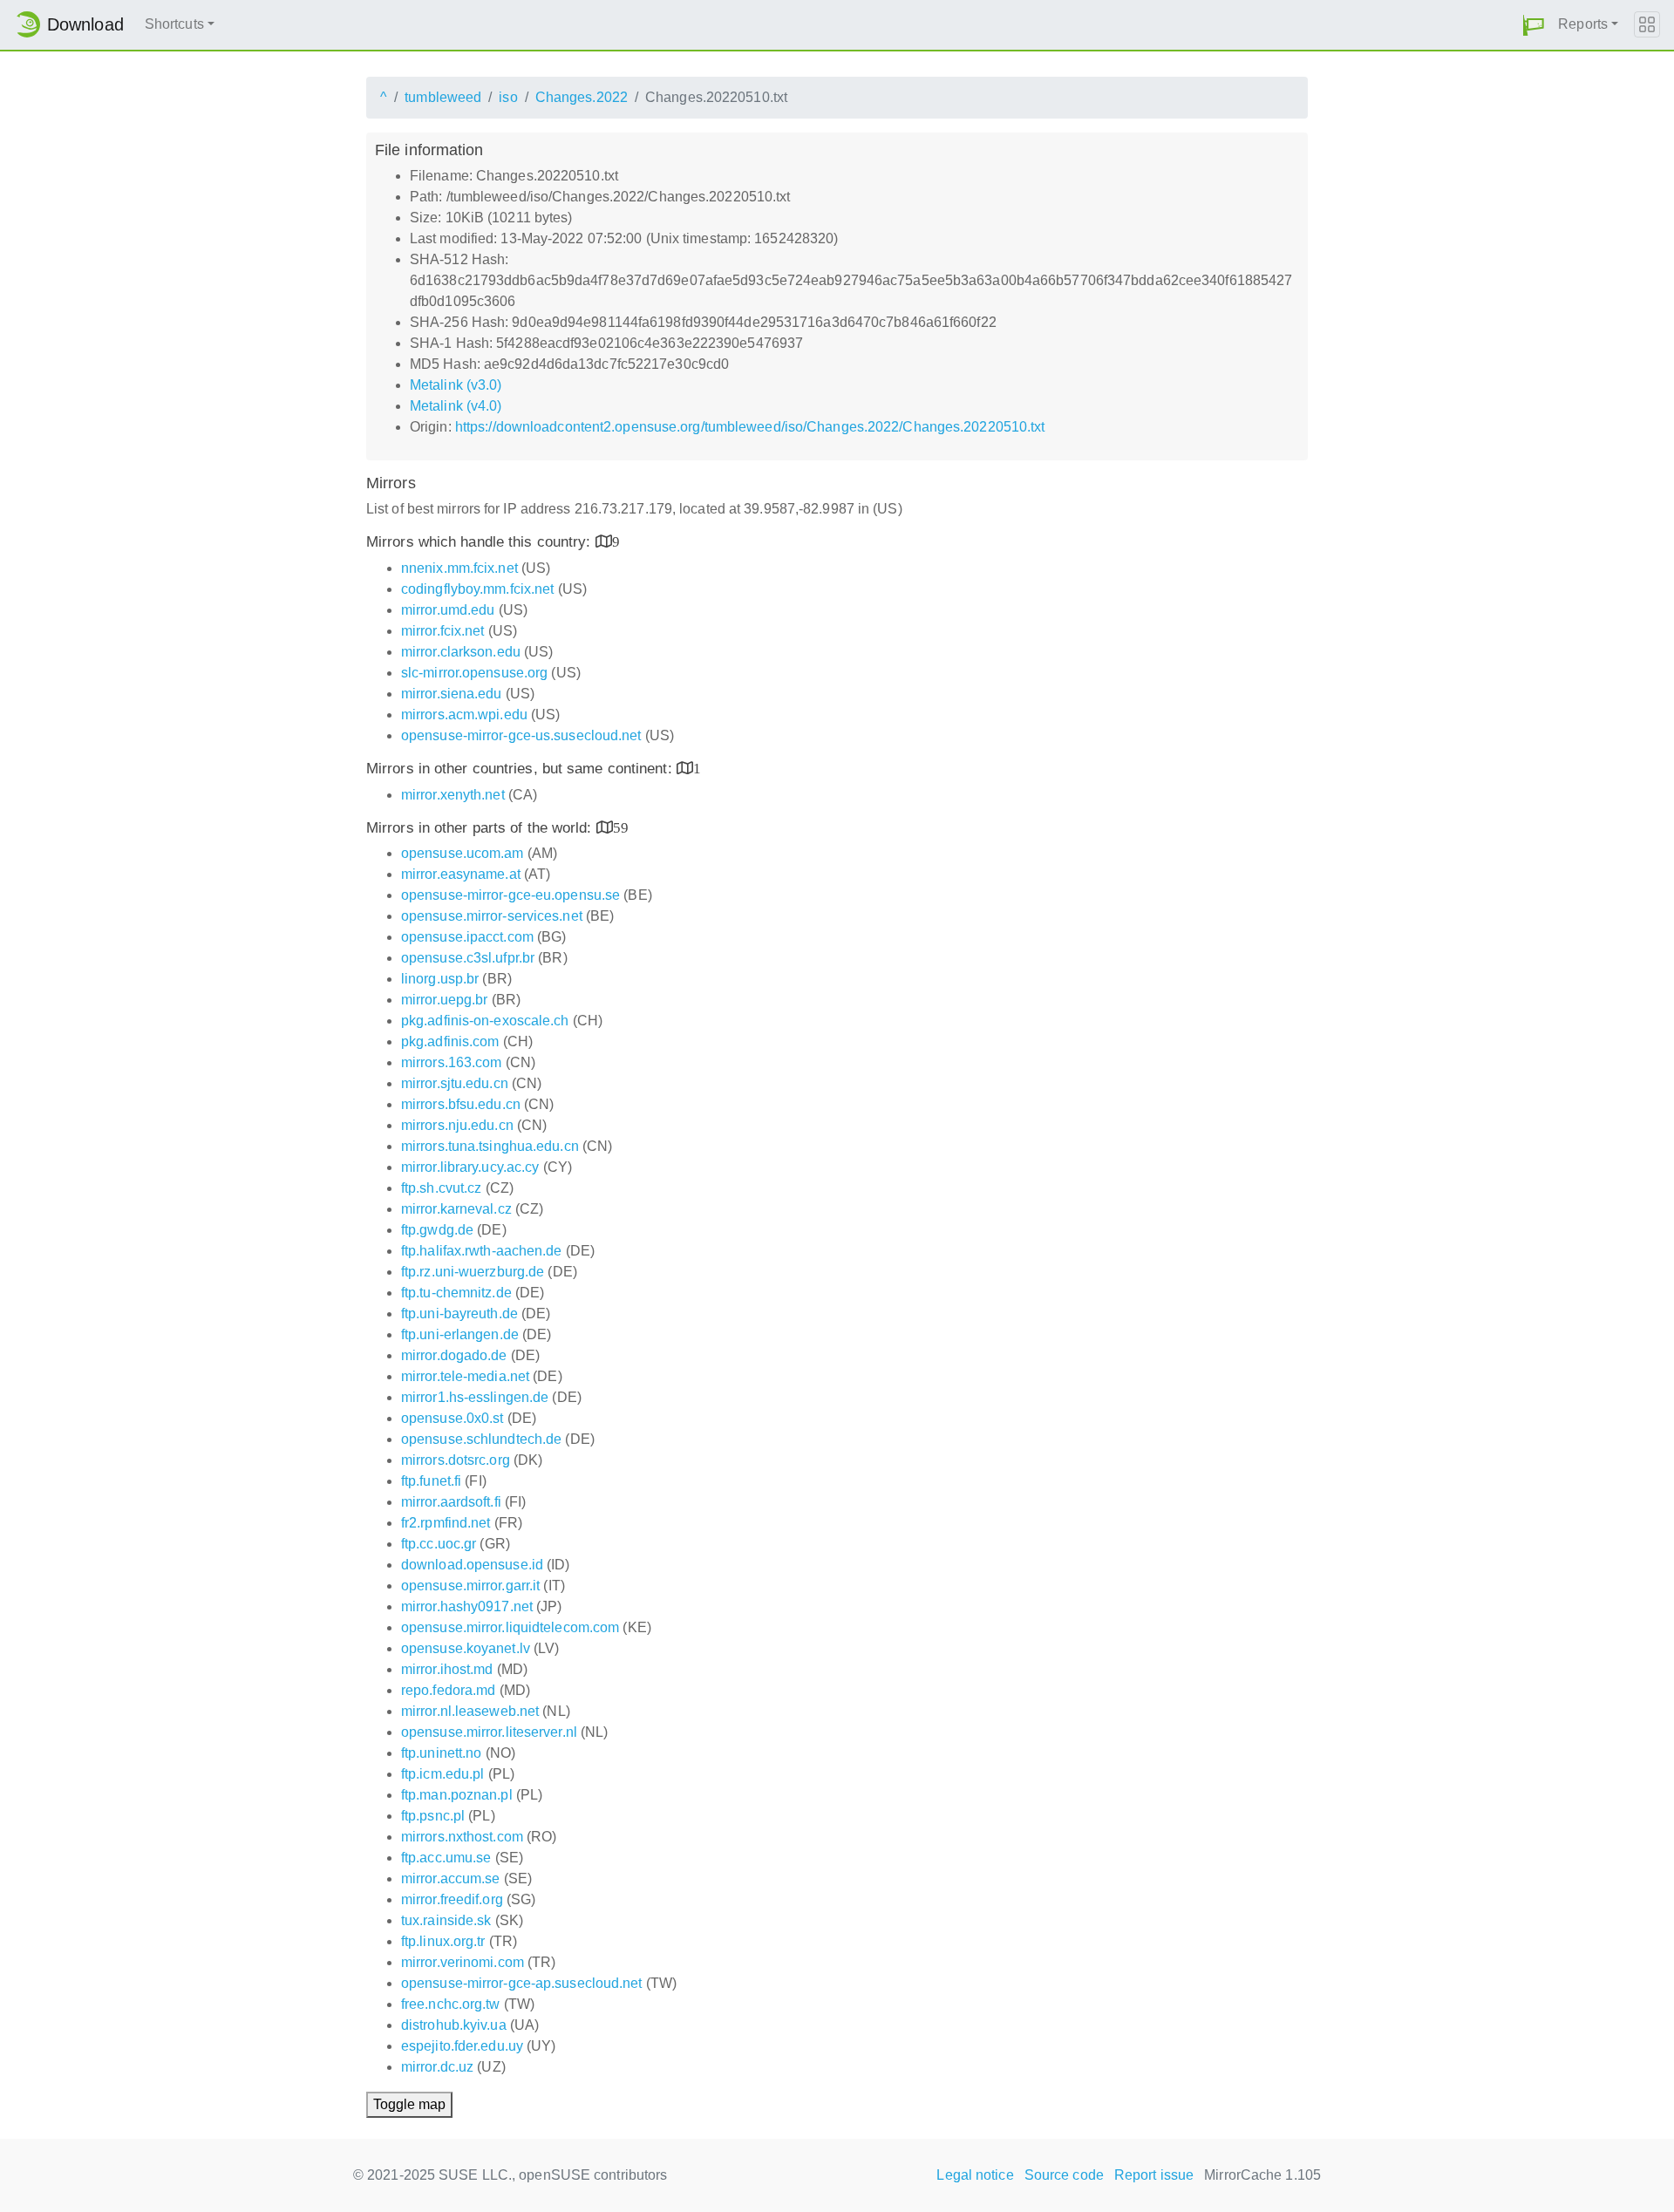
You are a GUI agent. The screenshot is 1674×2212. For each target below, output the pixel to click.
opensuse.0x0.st (453, 1418)
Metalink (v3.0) (456, 385)
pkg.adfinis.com (450, 1041)
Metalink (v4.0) (456, 406)
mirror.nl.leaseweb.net (470, 1711)
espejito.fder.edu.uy (462, 2046)
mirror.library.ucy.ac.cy (470, 1167)
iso (508, 97)
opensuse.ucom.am (463, 853)
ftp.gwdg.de (437, 1230)
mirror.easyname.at (461, 874)
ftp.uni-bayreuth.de (459, 1314)
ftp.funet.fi (431, 1481)
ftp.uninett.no (441, 1753)
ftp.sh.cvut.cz (441, 1188)
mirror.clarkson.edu (461, 652)
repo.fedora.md (448, 1690)
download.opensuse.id (472, 1565)
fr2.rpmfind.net (446, 1523)
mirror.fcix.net (443, 631)
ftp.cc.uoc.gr (439, 1544)
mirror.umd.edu (448, 610)
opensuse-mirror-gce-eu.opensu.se (510, 895)
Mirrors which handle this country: (481, 542)
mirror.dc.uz (437, 2067)
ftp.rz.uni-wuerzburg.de (473, 1272)
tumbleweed (443, 97)
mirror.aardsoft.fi (451, 1502)
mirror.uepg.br (444, 1000)
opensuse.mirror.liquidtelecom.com (510, 1627)
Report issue (1154, 2175)
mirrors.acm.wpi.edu (464, 715)
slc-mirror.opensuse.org (474, 673)
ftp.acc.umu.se (446, 1858)
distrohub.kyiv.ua (454, 2025)
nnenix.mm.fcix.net (459, 568)
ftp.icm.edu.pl (442, 1774)
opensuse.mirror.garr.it (470, 1586)
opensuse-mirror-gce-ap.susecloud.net (522, 1983)
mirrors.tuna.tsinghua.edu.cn (490, 1146)
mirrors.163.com (452, 1062)
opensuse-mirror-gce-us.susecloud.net (521, 735)
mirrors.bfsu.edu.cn (461, 1104)
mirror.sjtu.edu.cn (455, 1083)
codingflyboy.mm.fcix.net (477, 589)
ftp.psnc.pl (433, 1816)
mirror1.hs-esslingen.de (475, 1397)
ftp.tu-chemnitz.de (456, 1293)
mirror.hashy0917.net (467, 1606)
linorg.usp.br (440, 979)
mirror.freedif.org (452, 1899)
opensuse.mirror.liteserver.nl (489, 1732)
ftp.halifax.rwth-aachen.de (482, 1251)
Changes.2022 (582, 97)
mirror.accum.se (451, 1878)
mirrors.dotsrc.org (456, 1460)
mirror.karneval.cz (456, 1209)
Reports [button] (1583, 24)
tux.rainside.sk (446, 1920)
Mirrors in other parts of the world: (481, 828)
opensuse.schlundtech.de (481, 1439)
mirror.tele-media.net (465, 1376)
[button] (1534, 25)
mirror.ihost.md (447, 1669)
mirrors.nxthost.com (462, 1837)
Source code (1064, 2175)
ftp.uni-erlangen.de (460, 1334)
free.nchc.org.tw (451, 2004)
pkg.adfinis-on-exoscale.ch (485, 1021)
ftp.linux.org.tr (443, 1941)
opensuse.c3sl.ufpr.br (468, 958)
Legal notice (975, 2175)
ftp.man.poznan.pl (457, 1795)
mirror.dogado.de (454, 1355)
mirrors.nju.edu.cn (457, 1125)
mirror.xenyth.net (453, 795)
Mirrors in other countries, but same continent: (521, 769)
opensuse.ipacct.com (467, 937)
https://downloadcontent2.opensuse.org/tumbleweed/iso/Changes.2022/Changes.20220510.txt (750, 427)
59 (621, 827)
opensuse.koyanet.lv (466, 1648)
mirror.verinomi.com (463, 1962)
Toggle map (409, 2104)
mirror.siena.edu (452, 694)
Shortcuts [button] (174, 24)
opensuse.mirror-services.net (492, 916)
